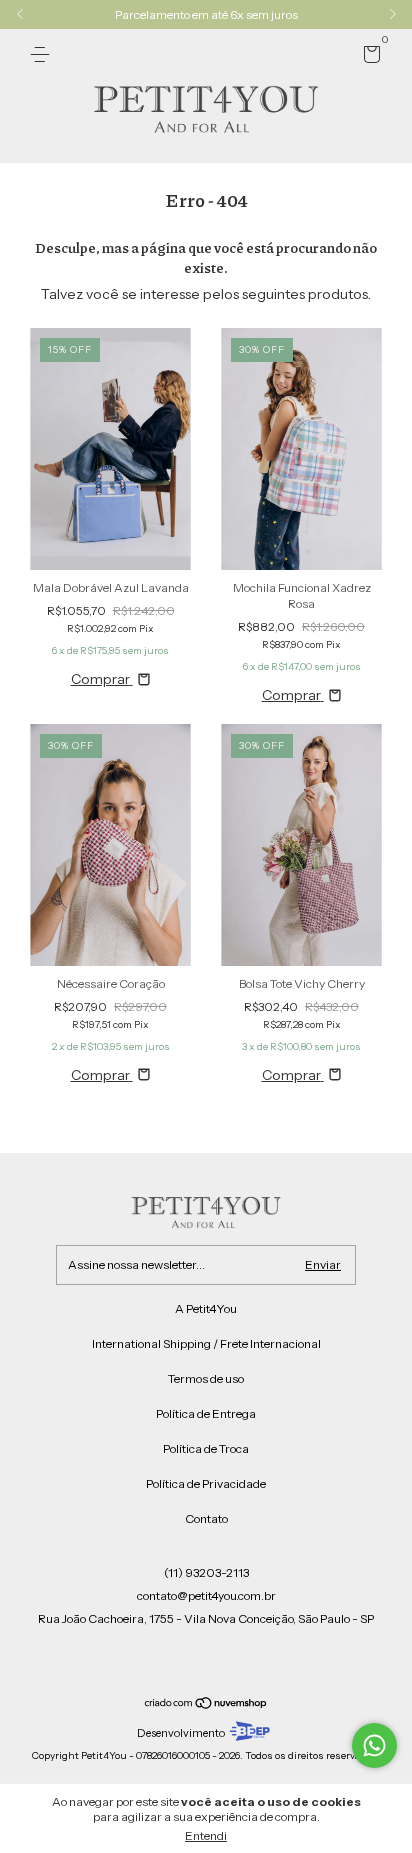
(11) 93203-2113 (206, 1572)
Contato (206, 1518)
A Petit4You (206, 1308)
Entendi (206, 1835)
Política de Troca (206, 1448)
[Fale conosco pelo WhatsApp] (374, 1745)
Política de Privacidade (206, 1483)
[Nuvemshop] (206, 1704)
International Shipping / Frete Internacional (206, 1343)
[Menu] (43, 54)
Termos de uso (206, 1378)
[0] (368, 57)
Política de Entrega (206, 1413)
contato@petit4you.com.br (206, 1595)
